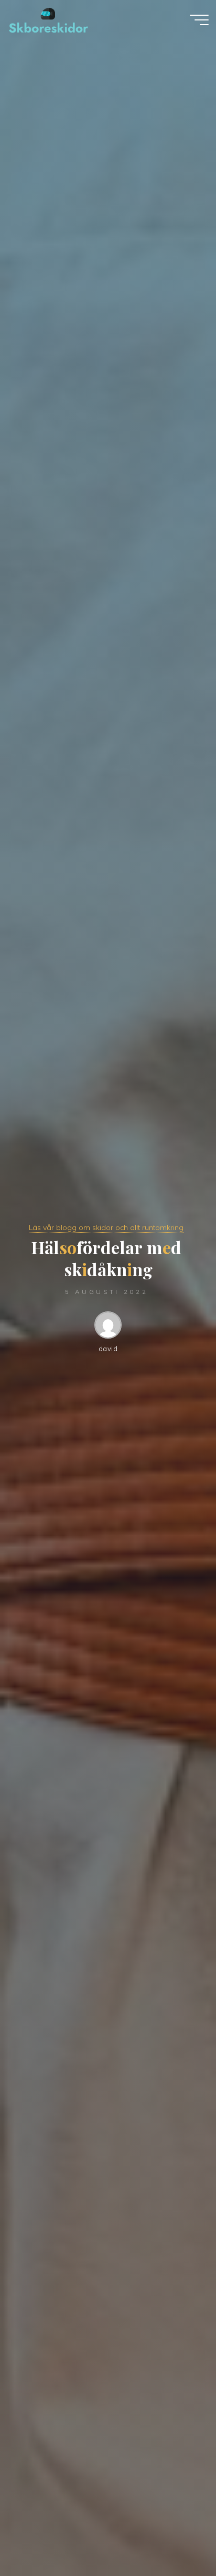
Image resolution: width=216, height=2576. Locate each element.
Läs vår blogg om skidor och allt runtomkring (106, 1227)
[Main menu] (199, 20)
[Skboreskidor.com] (48, 19)
